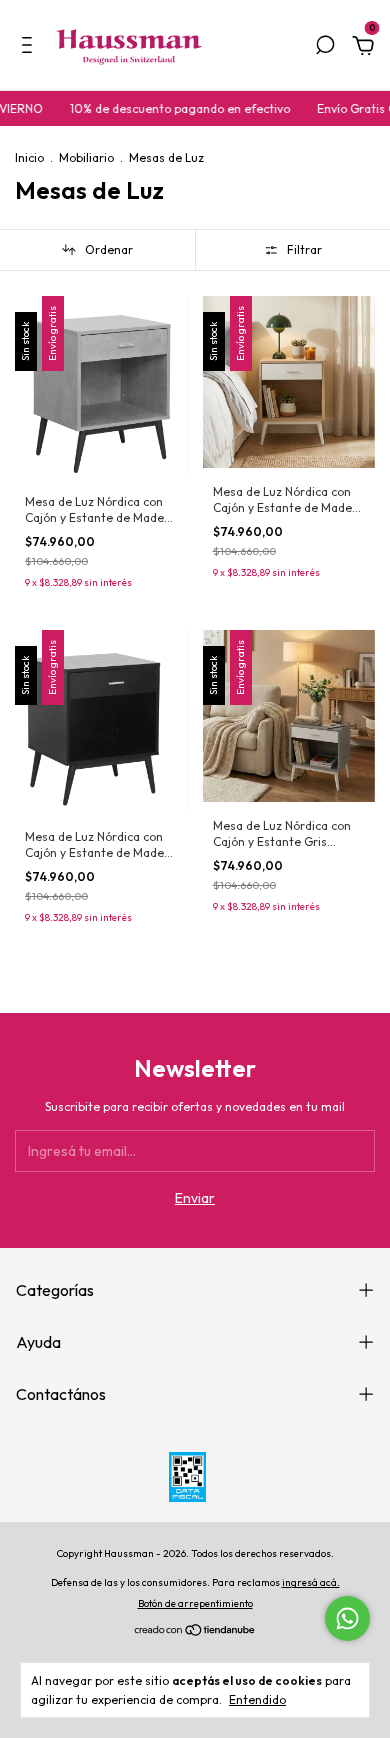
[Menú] (30, 48)
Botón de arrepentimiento (195, 1603)
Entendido (257, 1699)
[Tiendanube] (195, 1632)
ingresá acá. (311, 1582)
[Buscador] (325, 48)
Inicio (29, 157)
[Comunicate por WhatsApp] (347, 1618)
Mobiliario (86, 157)
